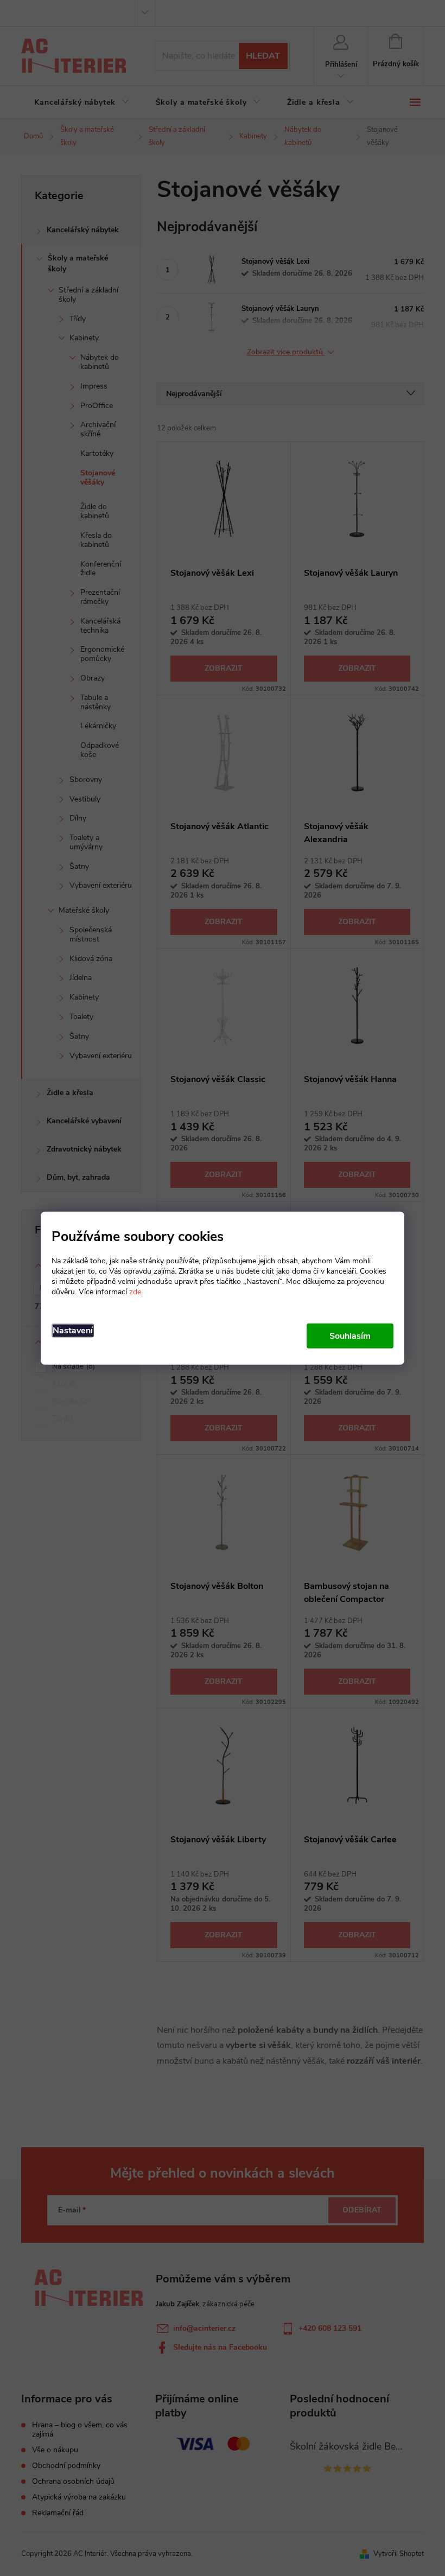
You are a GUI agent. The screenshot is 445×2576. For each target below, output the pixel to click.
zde (135, 1292)
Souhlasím (350, 1336)
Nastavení (73, 1331)
